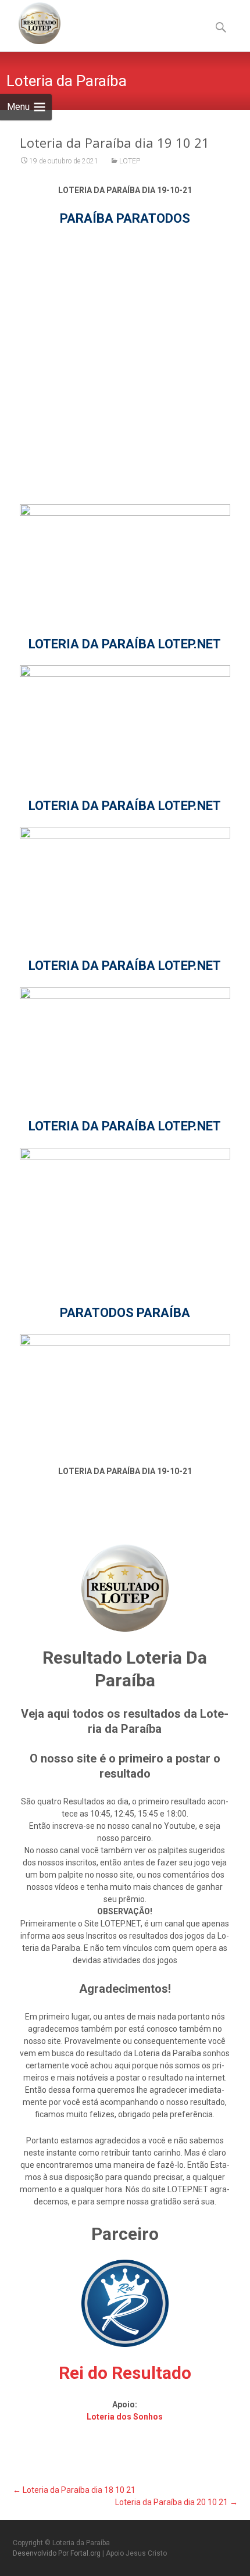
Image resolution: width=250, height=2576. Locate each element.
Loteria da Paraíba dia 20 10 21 (176, 2502)
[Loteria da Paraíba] (30, 23)
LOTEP (130, 161)
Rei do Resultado (125, 2373)
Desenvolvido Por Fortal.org (58, 2553)
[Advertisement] (125, 365)
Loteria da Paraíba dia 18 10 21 (74, 2490)
